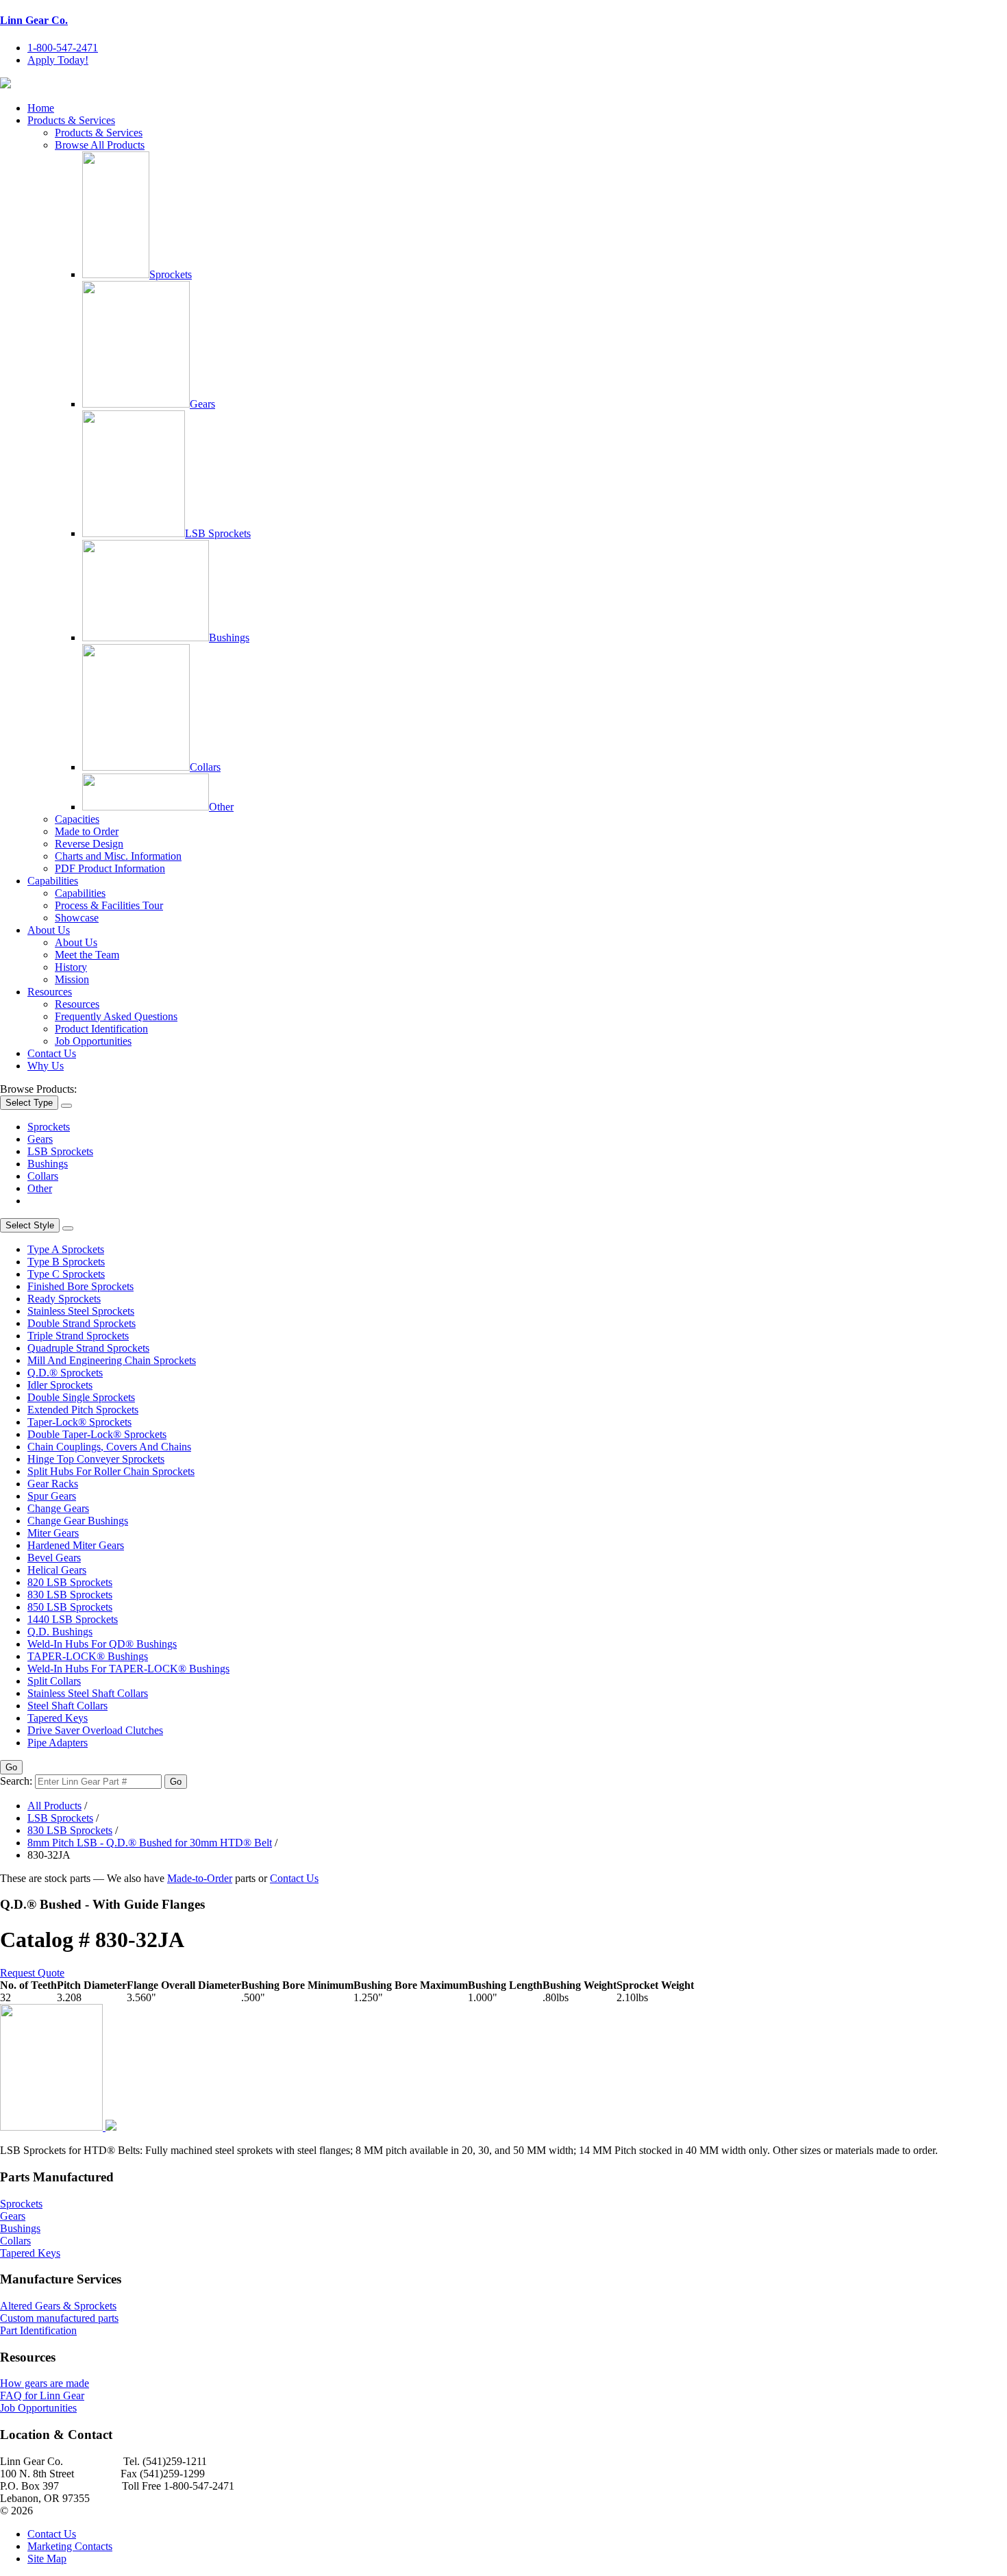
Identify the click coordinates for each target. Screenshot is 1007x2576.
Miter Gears (53, 1533)
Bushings (229, 637)
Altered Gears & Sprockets (58, 2306)
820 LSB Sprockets (70, 1582)
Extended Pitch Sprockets (83, 1410)
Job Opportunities (93, 1041)
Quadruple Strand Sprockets (88, 1348)
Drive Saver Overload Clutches (95, 1730)
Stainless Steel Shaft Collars (88, 1693)
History (71, 967)
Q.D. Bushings (60, 1632)
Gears (202, 404)
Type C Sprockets (66, 1274)
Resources (50, 992)
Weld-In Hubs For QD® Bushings (102, 1644)
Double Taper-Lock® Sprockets (97, 1434)
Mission (72, 979)
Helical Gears (57, 1570)
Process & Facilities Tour (109, 905)
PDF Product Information (110, 868)
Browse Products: (38, 1089)
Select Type (29, 1103)
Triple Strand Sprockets (78, 1336)
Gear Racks (53, 1484)
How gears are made (45, 2383)
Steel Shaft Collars (67, 1706)
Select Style (30, 1225)
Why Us (46, 1066)
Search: (16, 1781)
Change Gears (58, 1508)
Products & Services (71, 120)
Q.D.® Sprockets (65, 1373)
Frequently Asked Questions (116, 1016)
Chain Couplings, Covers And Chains (109, 1447)
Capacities (77, 819)
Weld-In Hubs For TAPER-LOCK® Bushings (128, 1669)
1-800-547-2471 (63, 48)
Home (41, 108)
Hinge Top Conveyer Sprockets (96, 1459)
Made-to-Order (200, 1878)
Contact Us (52, 1053)
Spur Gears (52, 1496)
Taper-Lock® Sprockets (79, 1422)
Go (11, 1767)
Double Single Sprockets (81, 1397)
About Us (49, 930)
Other (221, 807)
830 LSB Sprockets (70, 1595)
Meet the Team (87, 955)
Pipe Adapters (58, 1743)
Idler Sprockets (60, 1385)
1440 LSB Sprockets (73, 1619)
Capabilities (53, 881)
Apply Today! (58, 60)
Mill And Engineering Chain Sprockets (112, 1360)
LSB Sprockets (218, 533)
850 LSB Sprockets (70, 1607)
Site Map (47, 2559)
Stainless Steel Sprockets (81, 1311)
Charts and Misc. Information (118, 856)
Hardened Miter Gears (76, 1545)
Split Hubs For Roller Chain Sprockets (111, 1471)
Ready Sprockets (64, 1299)
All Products (54, 1806)
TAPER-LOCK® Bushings (88, 1656)
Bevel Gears (54, 1558)
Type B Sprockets (66, 1262)
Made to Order (87, 831)
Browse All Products (100, 145)
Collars (205, 767)
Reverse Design (89, 844)
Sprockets (171, 274)
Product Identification (101, 1029)
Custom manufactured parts (59, 2318)
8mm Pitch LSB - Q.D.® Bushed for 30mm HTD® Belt (150, 1843)
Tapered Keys (58, 1718)
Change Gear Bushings (78, 1521)
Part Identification (38, 2330)
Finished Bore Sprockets (80, 1286)
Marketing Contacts (70, 2546)
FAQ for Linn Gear (42, 2395)
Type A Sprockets (66, 1249)
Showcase (77, 918)
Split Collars (54, 1681)
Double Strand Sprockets (82, 1323)
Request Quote (32, 1973)
